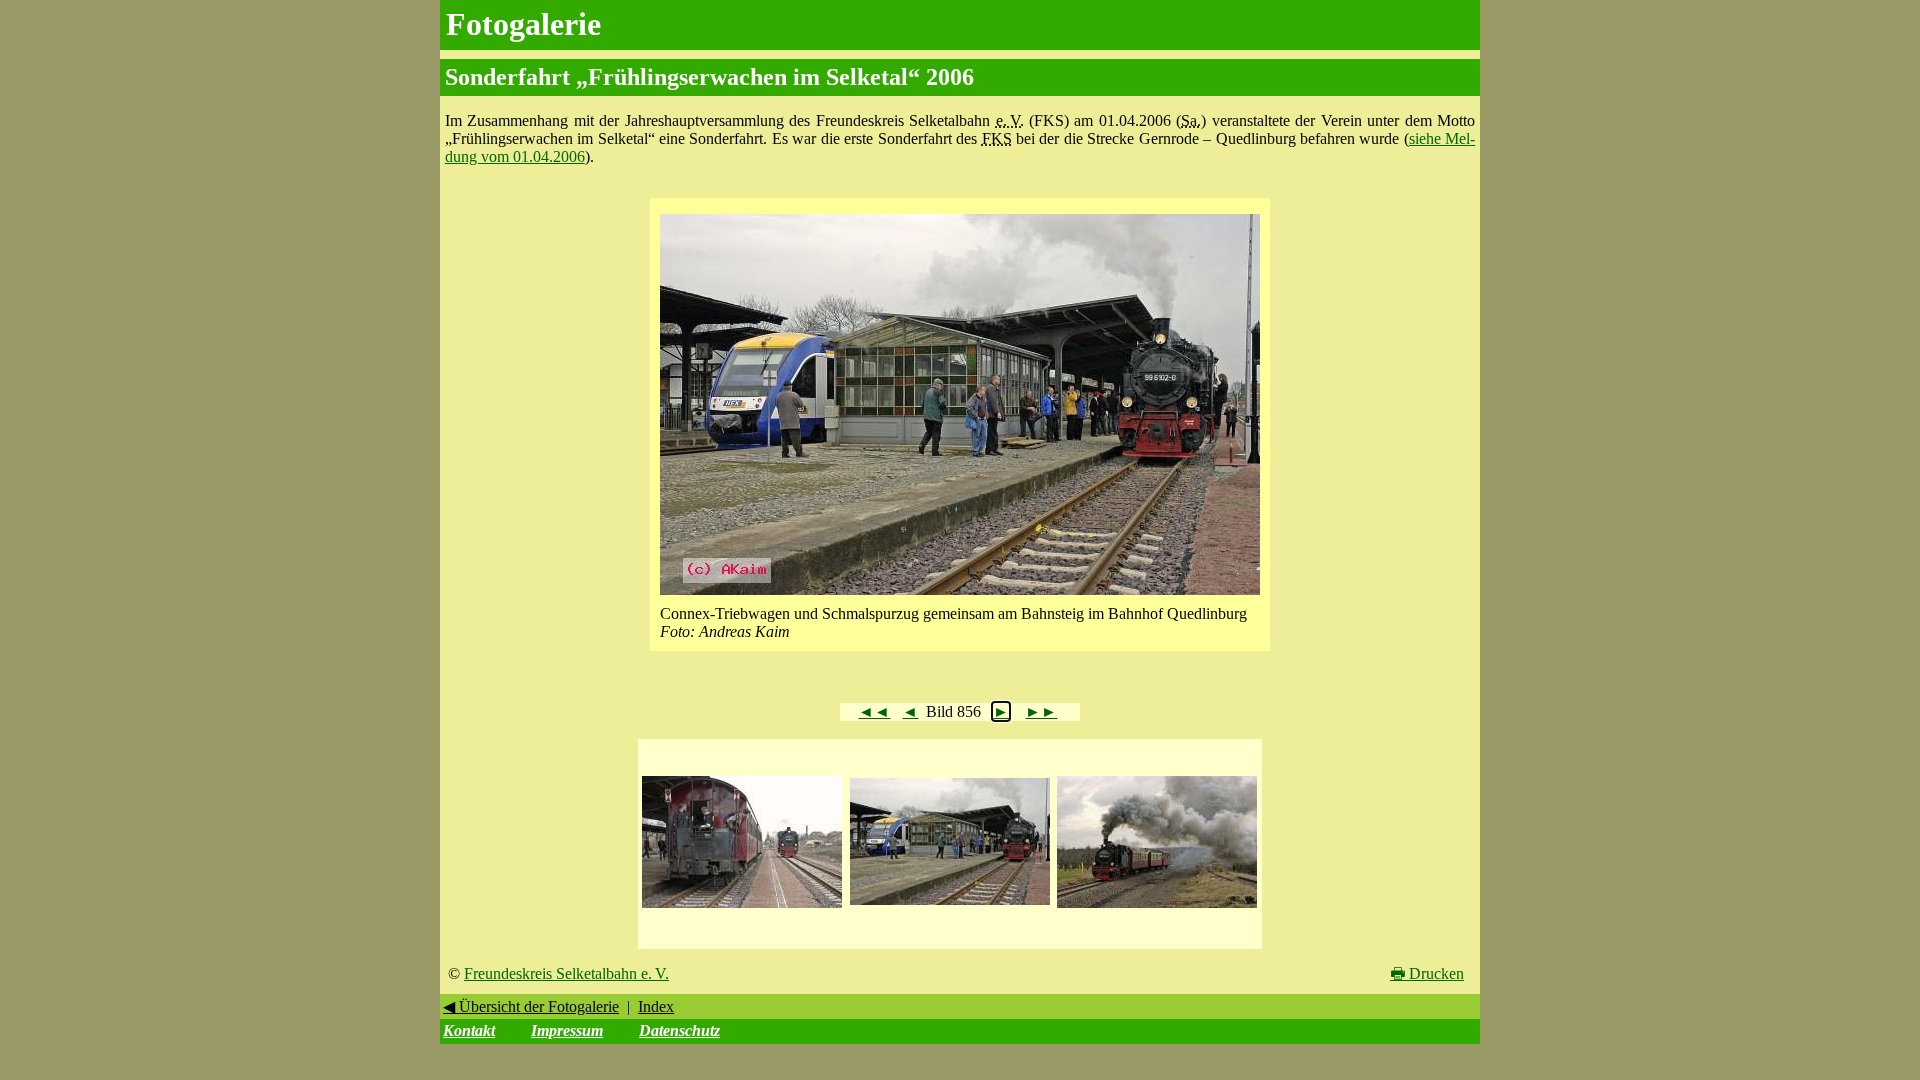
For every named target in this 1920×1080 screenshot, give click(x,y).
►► (1041, 711)
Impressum (567, 1030)
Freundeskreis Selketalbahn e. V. (566, 973)
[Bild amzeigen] (742, 908)
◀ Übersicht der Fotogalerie (531, 1006)
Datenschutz (679, 1030)
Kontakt (469, 1030)
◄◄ (874, 711)
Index (656, 1006)
